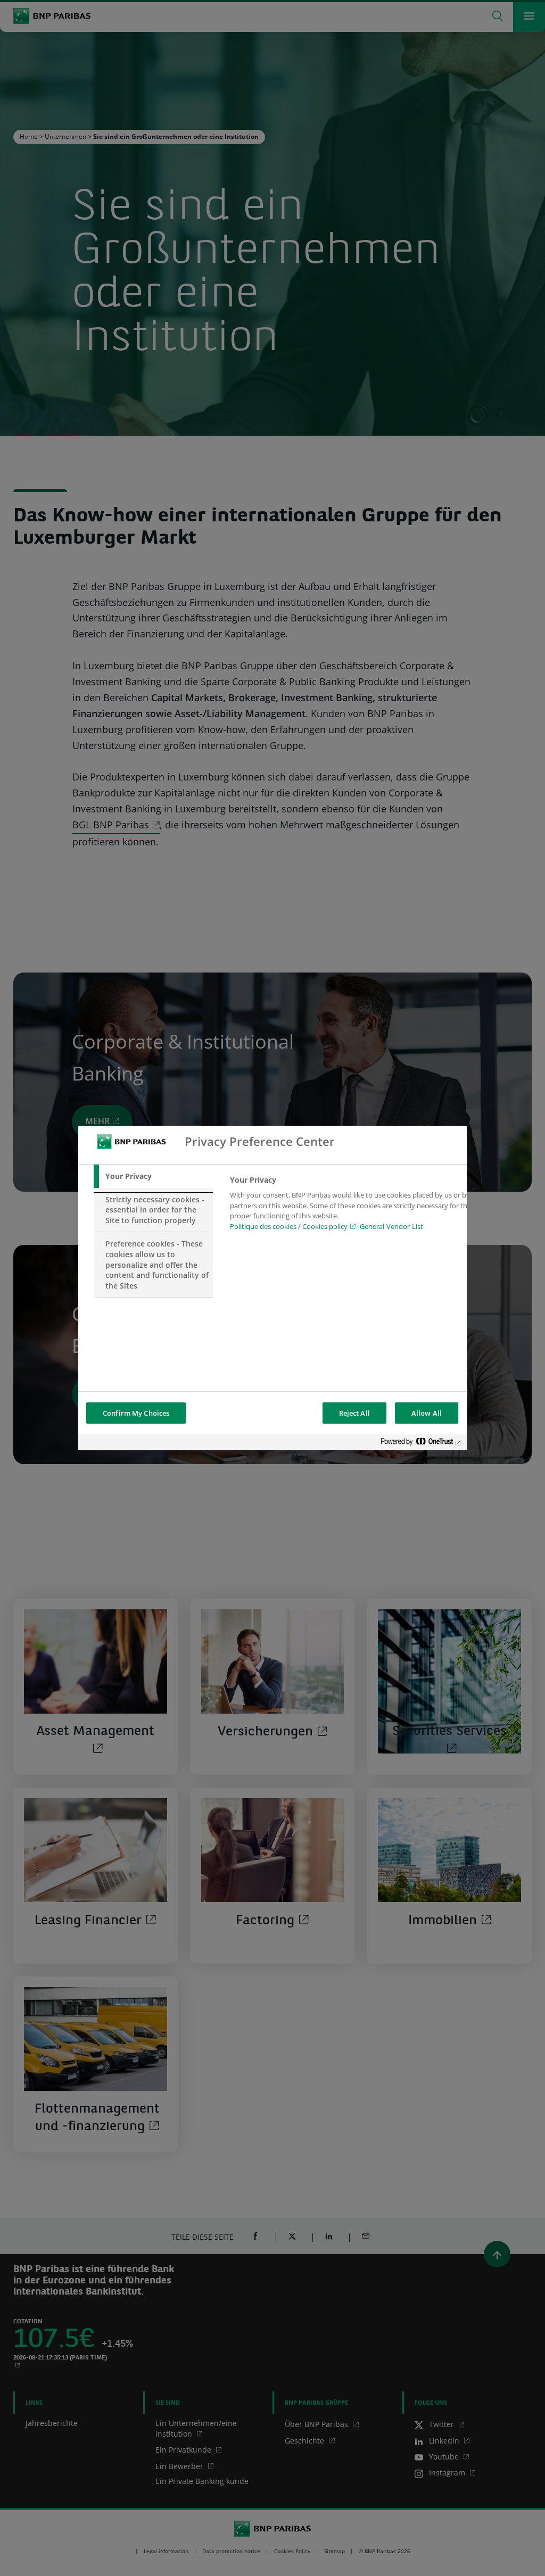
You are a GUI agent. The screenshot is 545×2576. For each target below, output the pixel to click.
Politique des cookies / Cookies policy (289, 1226)
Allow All (427, 1413)
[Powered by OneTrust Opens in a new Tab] (421, 1444)
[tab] (153, 1176)
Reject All (354, 1413)
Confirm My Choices (136, 1413)
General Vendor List (391, 1226)
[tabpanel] (352, 1206)
